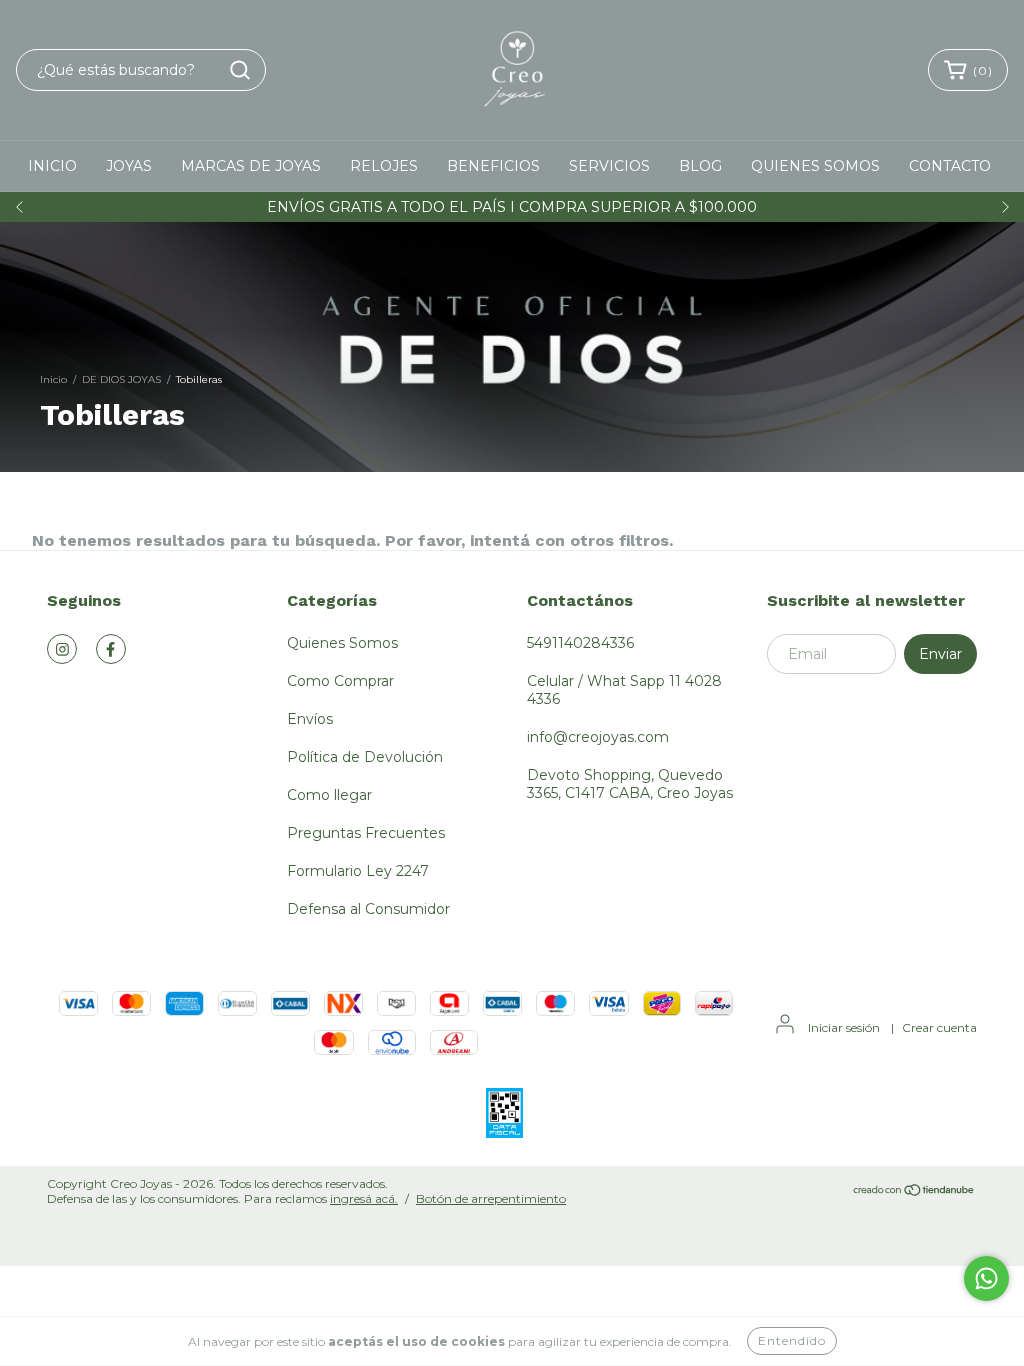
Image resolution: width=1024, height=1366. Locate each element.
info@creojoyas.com (598, 737)
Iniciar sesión (844, 1027)
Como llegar (329, 795)
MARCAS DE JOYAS (251, 166)
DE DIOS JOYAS (121, 379)
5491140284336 (580, 643)
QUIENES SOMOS (815, 166)
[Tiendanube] (914, 1191)
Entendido (792, 1340)
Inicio (53, 379)
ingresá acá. (364, 1198)
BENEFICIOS (493, 166)
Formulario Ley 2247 (358, 871)
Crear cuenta (939, 1027)
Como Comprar (340, 681)
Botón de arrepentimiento (491, 1198)
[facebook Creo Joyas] (111, 649)
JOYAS (129, 166)
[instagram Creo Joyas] (62, 649)
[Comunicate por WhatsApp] (986, 1278)
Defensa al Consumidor (368, 909)
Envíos (310, 719)
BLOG (700, 166)
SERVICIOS (609, 166)
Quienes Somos (342, 643)
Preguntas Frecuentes (366, 833)
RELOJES (384, 166)
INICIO (52, 166)
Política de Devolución (365, 757)
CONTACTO (950, 166)
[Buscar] (240, 70)
